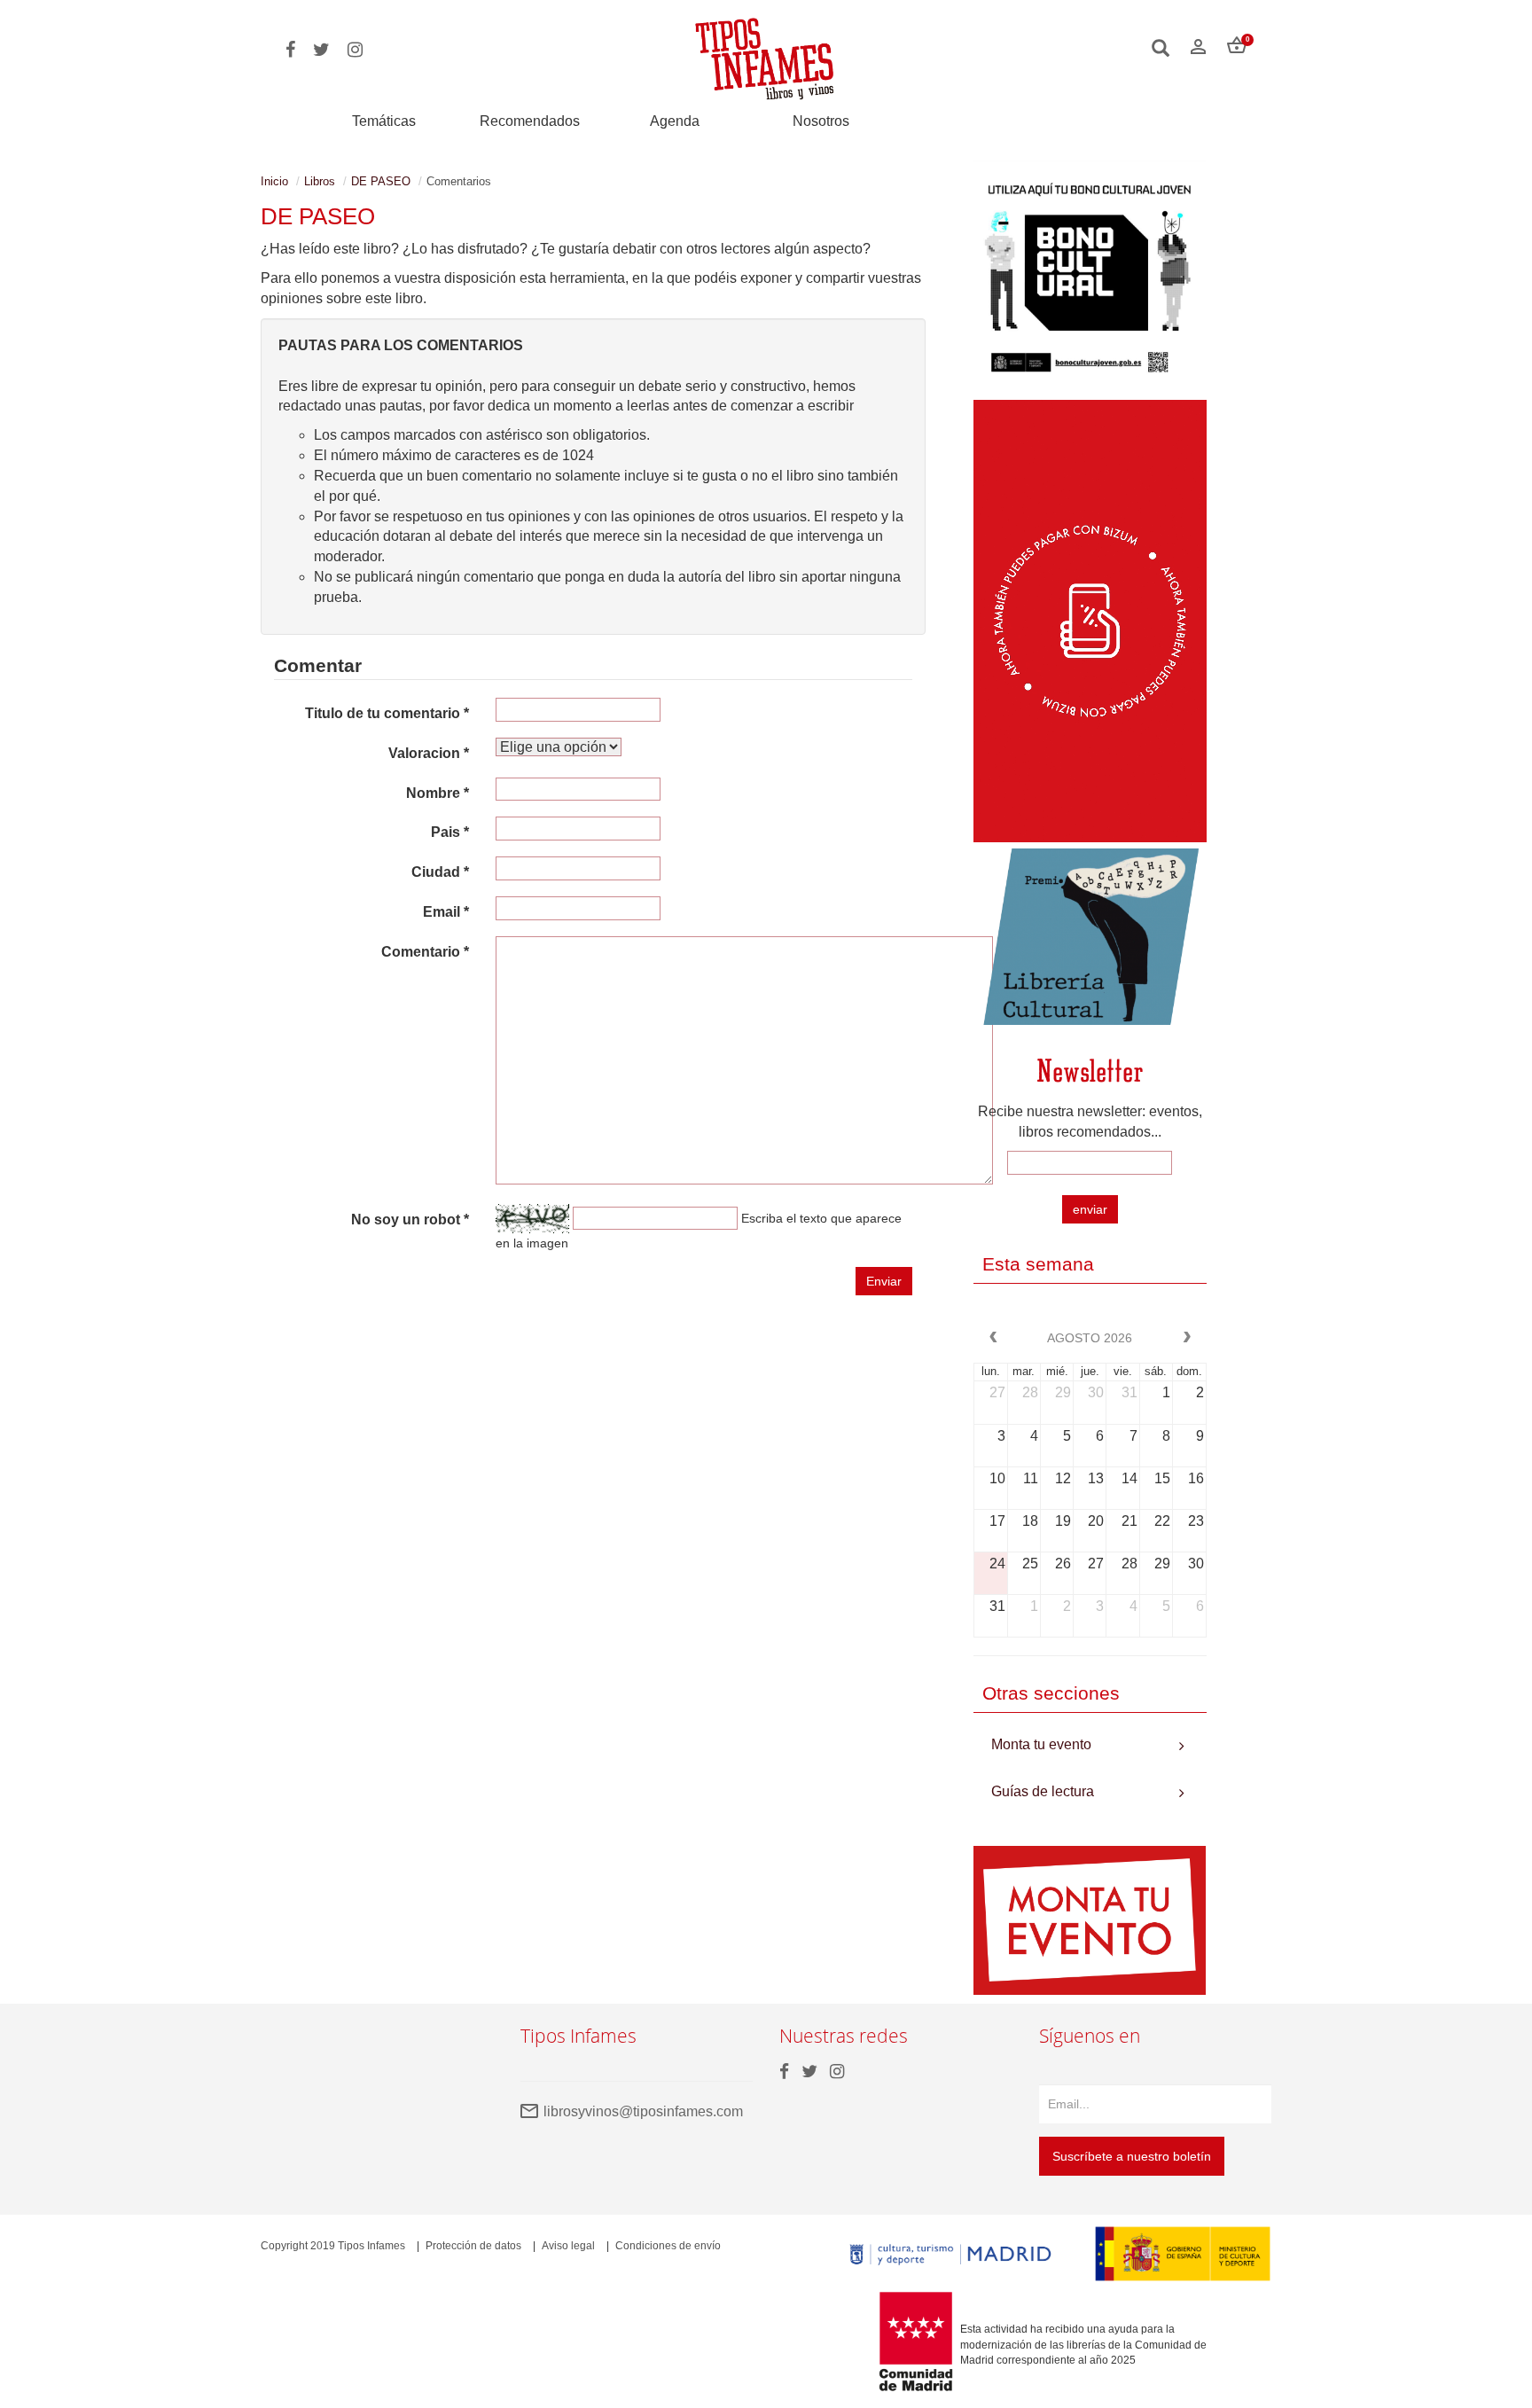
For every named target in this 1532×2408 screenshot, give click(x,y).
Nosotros (821, 121)
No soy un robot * (410, 1220)
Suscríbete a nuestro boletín (1132, 2156)
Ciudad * (440, 872)
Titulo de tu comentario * (387, 713)
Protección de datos (473, 2246)
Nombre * (438, 793)
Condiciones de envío (668, 2246)
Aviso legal (568, 2246)
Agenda (675, 121)
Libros (320, 181)
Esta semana (1038, 1264)
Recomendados (530, 121)
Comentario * (425, 952)
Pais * (450, 832)
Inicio (274, 181)
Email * (446, 912)
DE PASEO (381, 181)
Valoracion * (429, 753)
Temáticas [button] (384, 121)
